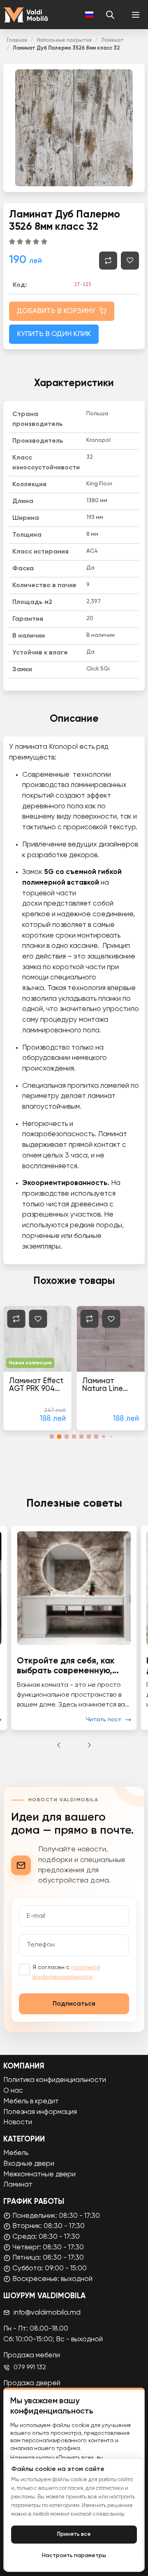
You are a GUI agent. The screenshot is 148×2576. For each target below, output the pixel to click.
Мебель (16, 2153)
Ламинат (112, 40)
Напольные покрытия (64, 40)
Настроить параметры (74, 2556)
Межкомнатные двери (39, 2175)
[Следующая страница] (89, 1745)
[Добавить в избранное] (130, 261)
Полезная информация (40, 2112)
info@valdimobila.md (47, 2313)
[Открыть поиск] (110, 15)
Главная (17, 40)
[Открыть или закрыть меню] (136, 15)
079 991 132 (30, 2368)
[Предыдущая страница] (59, 1745)
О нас (13, 2091)
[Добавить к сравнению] (108, 261)
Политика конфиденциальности (55, 2080)
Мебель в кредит (31, 2101)
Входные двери (29, 2164)
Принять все (74, 2534)
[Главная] (25, 15)
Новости (18, 2122)
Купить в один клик (54, 334)
